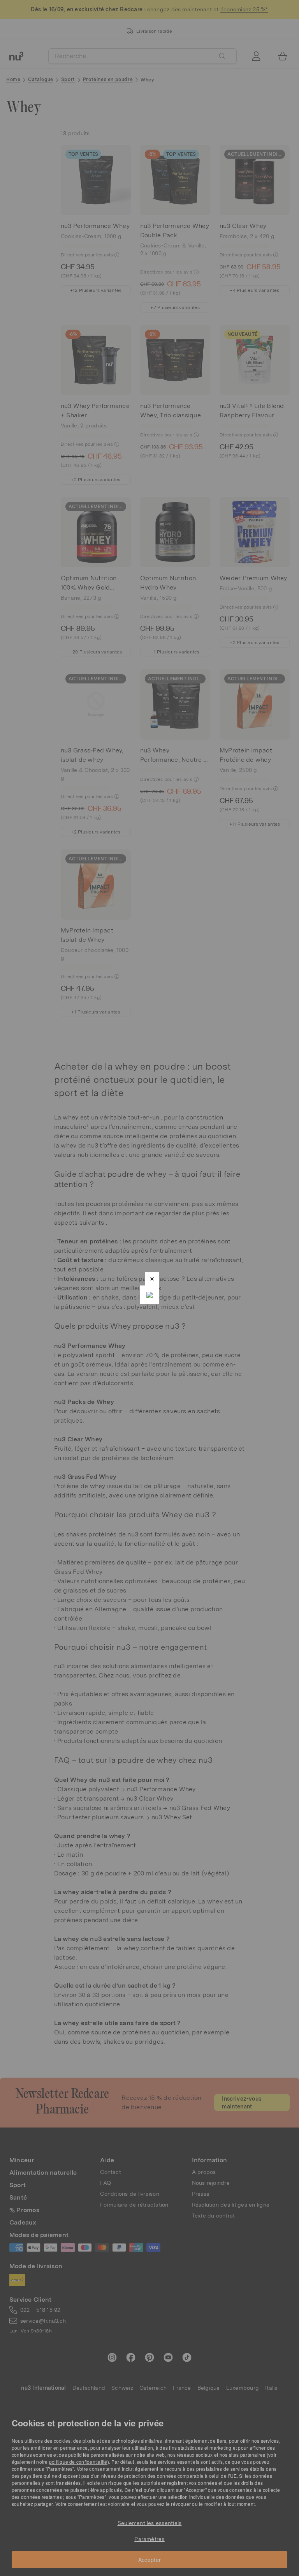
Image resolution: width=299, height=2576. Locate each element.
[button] (152, 1279)
